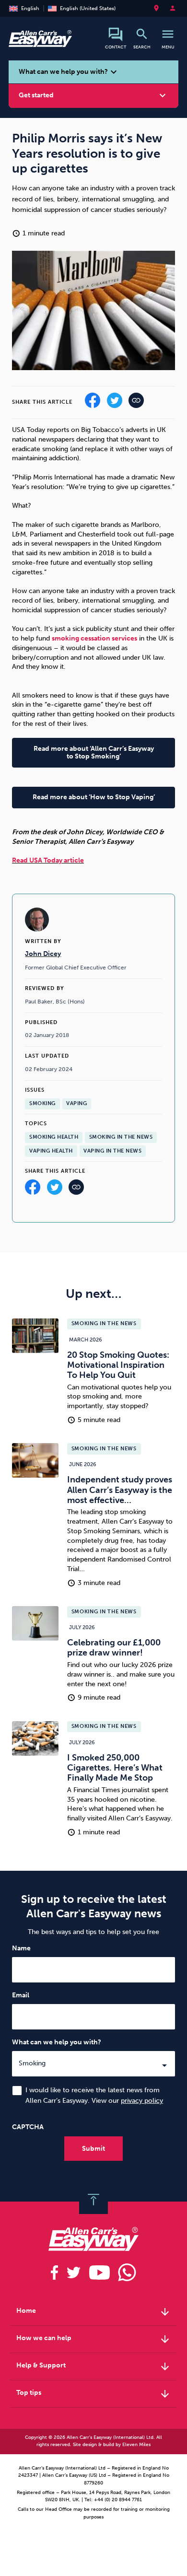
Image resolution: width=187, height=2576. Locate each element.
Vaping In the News (112, 1151)
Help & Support (94, 2366)
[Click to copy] (76, 1190)
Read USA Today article (48, 860)
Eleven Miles (136, 2445)
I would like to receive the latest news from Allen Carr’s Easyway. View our (94, 2095)
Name (21, 1948)
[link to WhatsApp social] (128, 2273)
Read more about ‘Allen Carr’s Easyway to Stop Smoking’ (94, 753)
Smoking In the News (121, 1137)
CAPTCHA (28, 2127)
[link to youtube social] (99, 2273)
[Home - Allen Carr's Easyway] (40, 42)
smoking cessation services (94, 638)
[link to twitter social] (74, 2273)
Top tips (94, 2394)
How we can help (94, 2339)
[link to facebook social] (54, 2273)
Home (94, 2312)
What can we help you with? (57, 2042)
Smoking (42, 1103)
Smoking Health (54, 1137)
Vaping (76, 1103)
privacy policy (142, 2101)
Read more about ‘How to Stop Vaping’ (94, 797)
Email (21, 1995)
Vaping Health (51, 1151)
